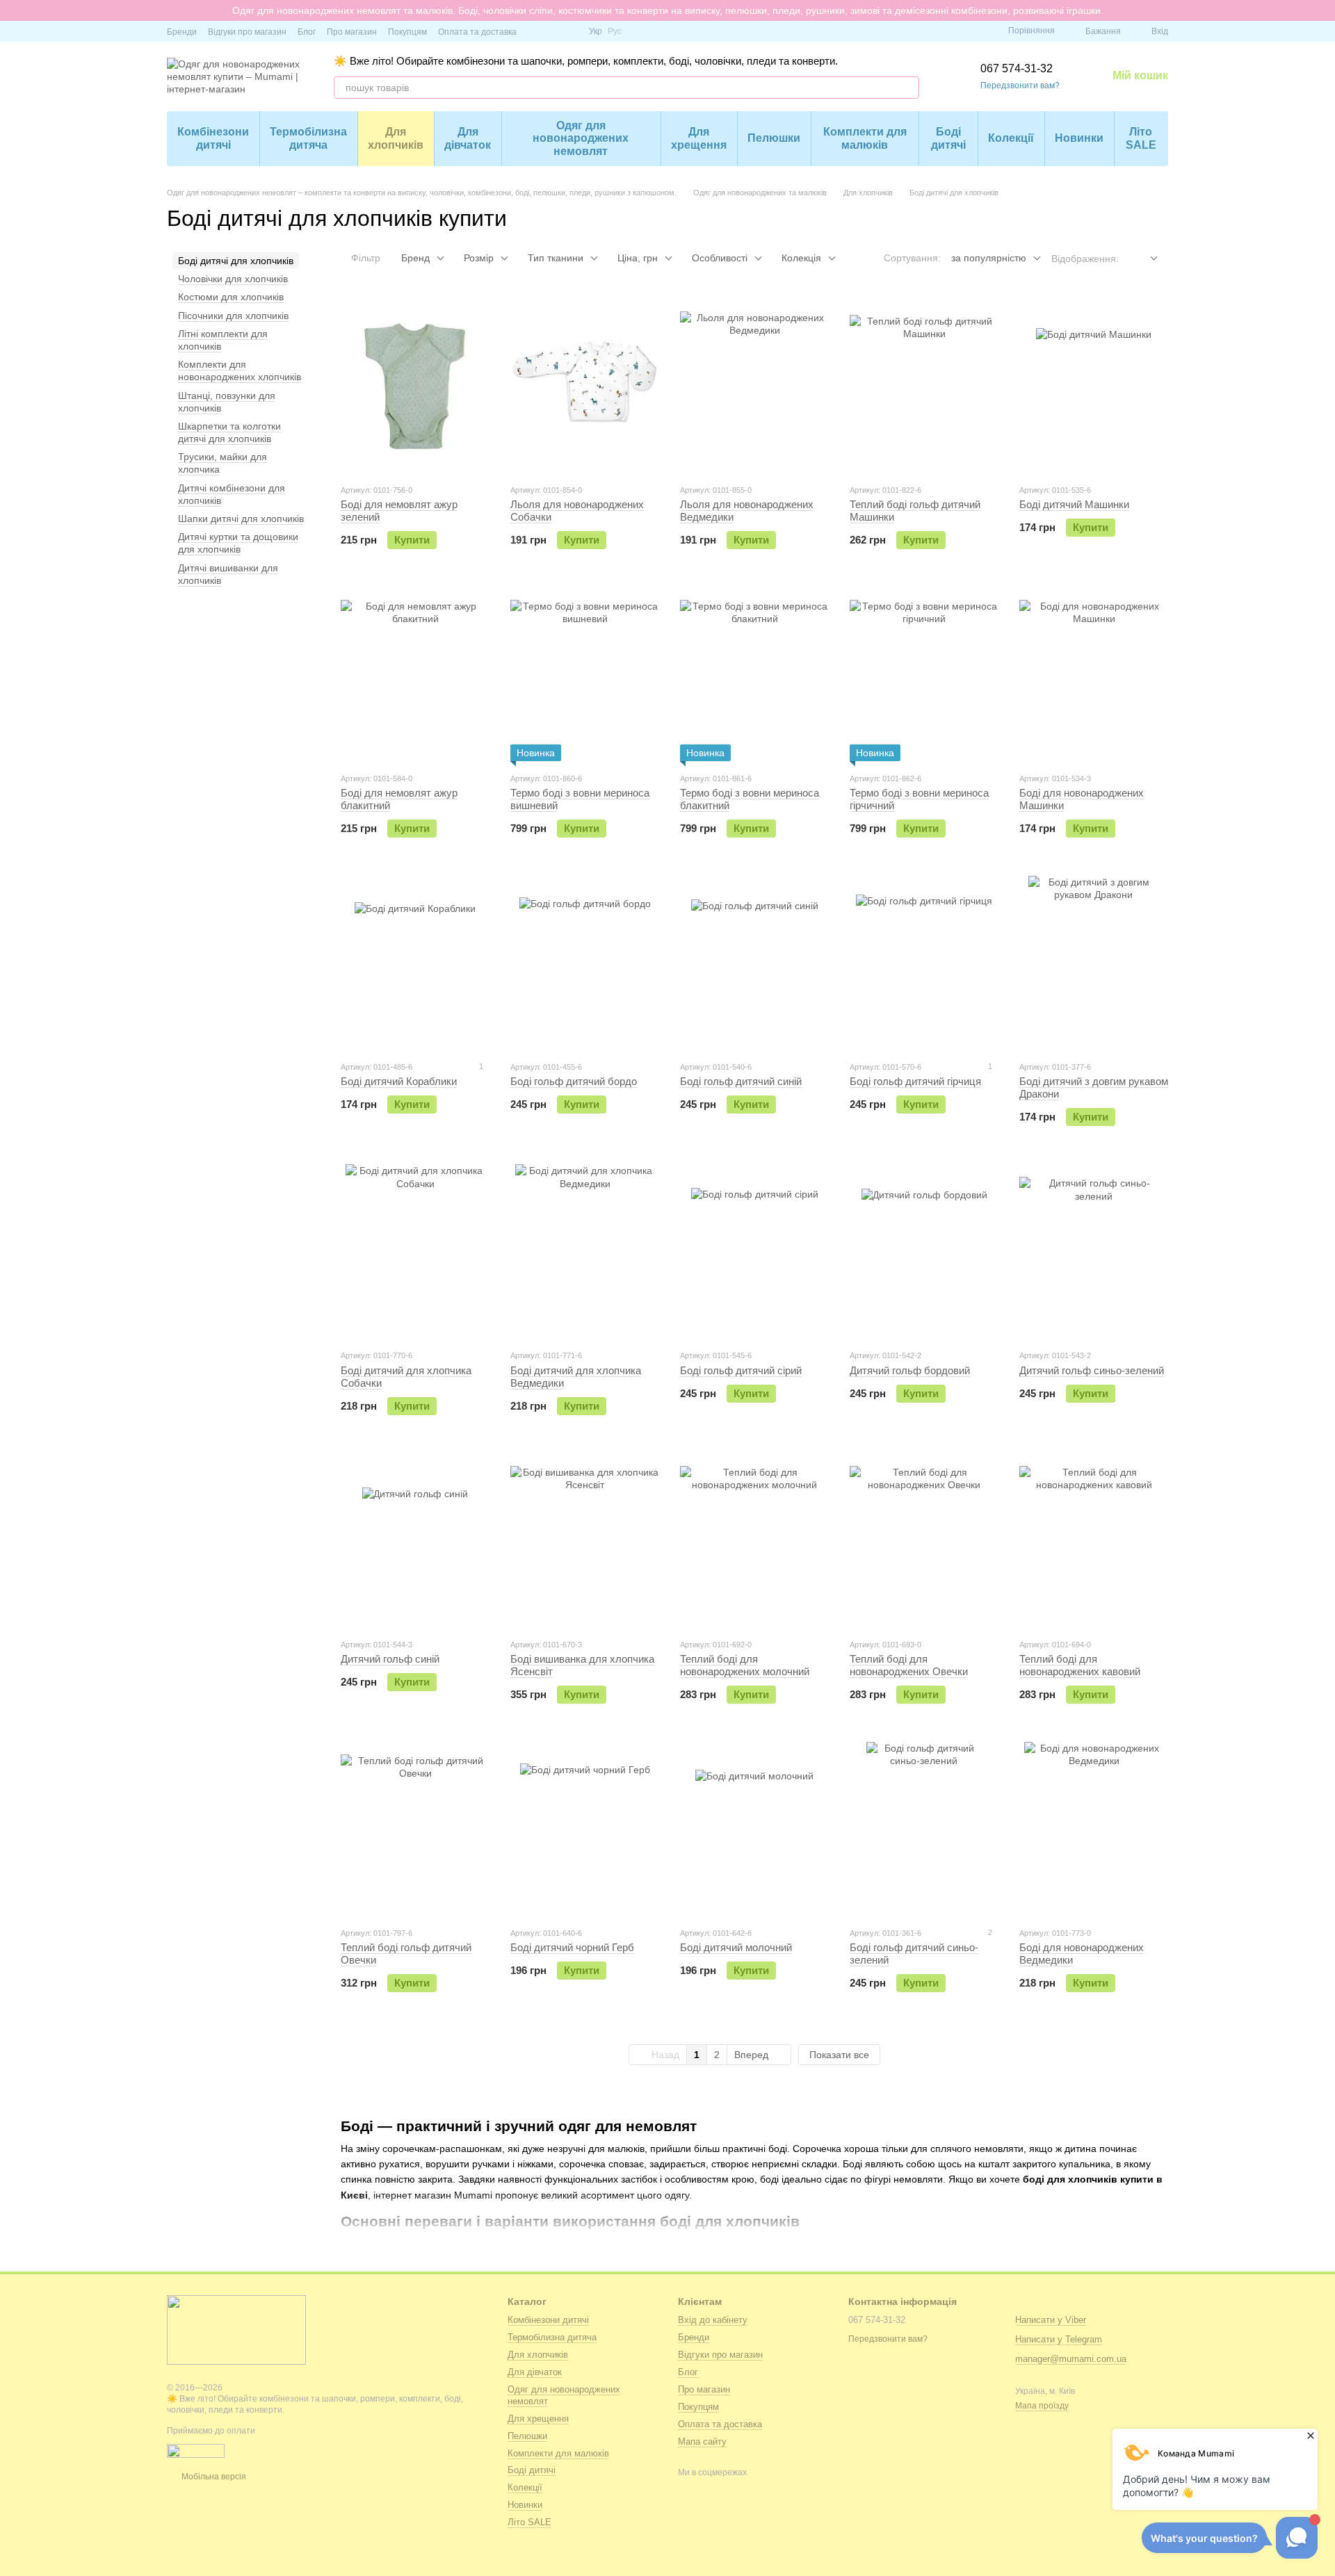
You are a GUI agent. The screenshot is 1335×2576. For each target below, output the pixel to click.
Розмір (479, 258)
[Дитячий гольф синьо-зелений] (1094, 1251)
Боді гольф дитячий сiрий (741, 1370)
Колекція (801, 258)
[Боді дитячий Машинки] (1094, 386)
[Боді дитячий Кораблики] (415, 963)
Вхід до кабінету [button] (713, 2320)
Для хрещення (699, 138)
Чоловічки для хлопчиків (233, 279)
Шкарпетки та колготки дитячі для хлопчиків (229, 432)
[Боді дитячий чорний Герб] (585, 1829)
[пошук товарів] (908, 88)
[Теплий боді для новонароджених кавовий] (1094, 1540)
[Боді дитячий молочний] (754, 1829)
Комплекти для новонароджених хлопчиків (240, 370)
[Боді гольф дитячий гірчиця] (924, 963)
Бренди (182, 32)
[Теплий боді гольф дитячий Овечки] (415, 1829)
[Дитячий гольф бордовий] (924, 1251)
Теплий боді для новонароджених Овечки (909, 1665)
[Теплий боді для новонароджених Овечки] (924, 1540)
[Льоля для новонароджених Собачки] (585, 386)
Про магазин (352, 32)
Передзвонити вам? (1020, 85)
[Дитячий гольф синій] (415, 1540)
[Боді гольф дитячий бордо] (585, 963)
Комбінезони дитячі (213, 138)
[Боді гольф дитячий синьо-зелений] (924, 1829)
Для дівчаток (468, 138)
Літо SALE (1141, 138)
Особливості (720, 258)
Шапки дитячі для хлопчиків (241, 519)
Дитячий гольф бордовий (910, 1370)
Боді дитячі (948, 138)
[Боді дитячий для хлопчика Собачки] (415, 1251)
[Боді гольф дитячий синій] (754, 963)
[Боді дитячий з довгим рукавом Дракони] (1094, 963)
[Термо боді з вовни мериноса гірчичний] (924, 674)
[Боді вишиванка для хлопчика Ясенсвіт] (585, 1540)
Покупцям (407, 32)
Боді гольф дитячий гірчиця (915, 1081)
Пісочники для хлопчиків (233, 316)
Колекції (1011, 138)
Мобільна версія (213, 2477)
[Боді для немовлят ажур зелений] (415, 386)
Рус (615, 31)
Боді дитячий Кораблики (399, 1081)
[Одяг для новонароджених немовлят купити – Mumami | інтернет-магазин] (236, 2329)
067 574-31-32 (1017, 68)
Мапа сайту (702, 2442)
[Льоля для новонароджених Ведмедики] (754, 386)
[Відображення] (1143, 259)
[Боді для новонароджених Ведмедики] (1094, 1829)
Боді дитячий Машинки (1074, 504)
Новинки (1079, 138)
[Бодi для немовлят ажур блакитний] (415, 674)
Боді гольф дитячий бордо (574, 1081)
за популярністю (989, 258)
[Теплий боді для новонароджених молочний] (754, 1540)
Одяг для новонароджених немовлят (581, 138)
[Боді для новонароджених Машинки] (1094, 674)
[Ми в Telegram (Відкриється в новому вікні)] (569, 31)
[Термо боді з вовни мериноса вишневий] (585, 674)
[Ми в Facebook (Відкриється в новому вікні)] (536, 31)
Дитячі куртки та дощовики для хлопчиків (238, 543)
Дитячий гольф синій (390, 1659)
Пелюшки (774, 138)
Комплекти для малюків (865, 138)
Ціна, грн (638, 258)
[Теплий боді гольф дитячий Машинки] (924, 386)
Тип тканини (556, 258)
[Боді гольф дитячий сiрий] (754, 1251)
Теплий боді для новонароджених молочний (745, 1665)
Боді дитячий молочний (736, 1947)
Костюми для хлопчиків (231, 297)
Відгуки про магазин (247, 32)
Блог (307, 32)
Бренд (415, 258)
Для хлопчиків (396, 138)
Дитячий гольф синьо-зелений (1092, 1370)
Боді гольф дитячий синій (741, 1081)
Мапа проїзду (1042, 2406)
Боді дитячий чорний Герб (572, 1947)
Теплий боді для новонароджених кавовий (1080, 1665)
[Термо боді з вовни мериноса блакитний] (754, 674)
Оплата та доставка (477, 32)
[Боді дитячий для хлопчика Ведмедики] (585, 1251)
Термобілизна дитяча (308, 138)
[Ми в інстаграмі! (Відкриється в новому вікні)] (553, 31)
